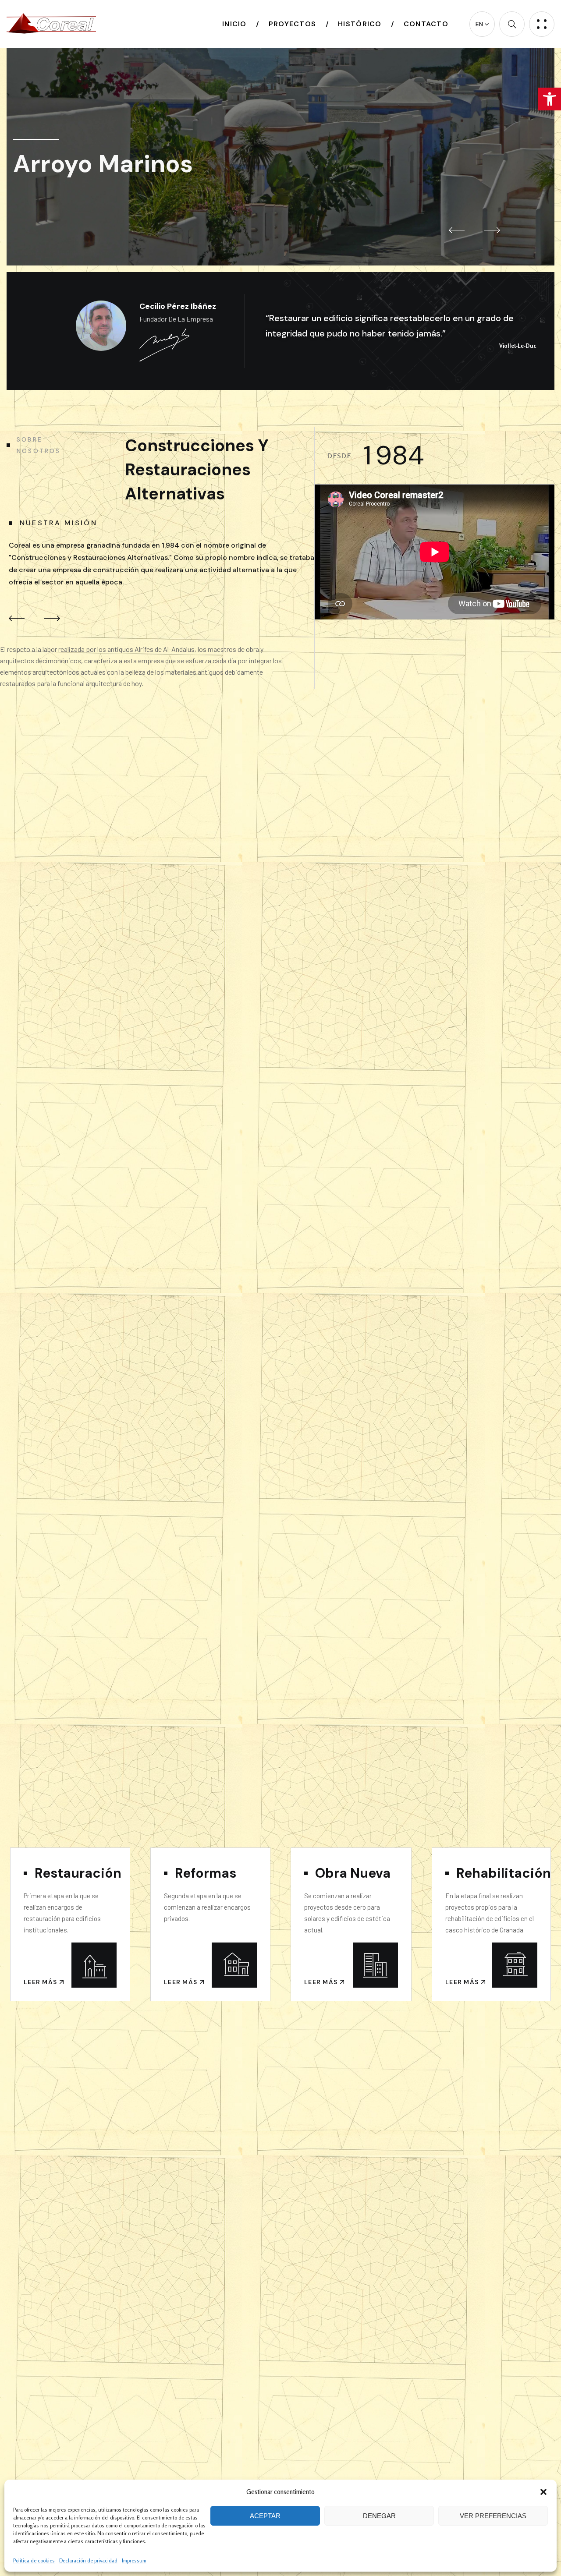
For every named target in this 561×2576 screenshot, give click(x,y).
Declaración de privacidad (88, 2560)
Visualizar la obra (472, 173)
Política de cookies (34, 2560)
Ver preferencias (493, 2516)
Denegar (379, 2516)
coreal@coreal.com (202, 241)
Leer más (41, 1982)
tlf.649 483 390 (304, 241)
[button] (550, 99)
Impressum (134, 2560)
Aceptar (265, 2516)
